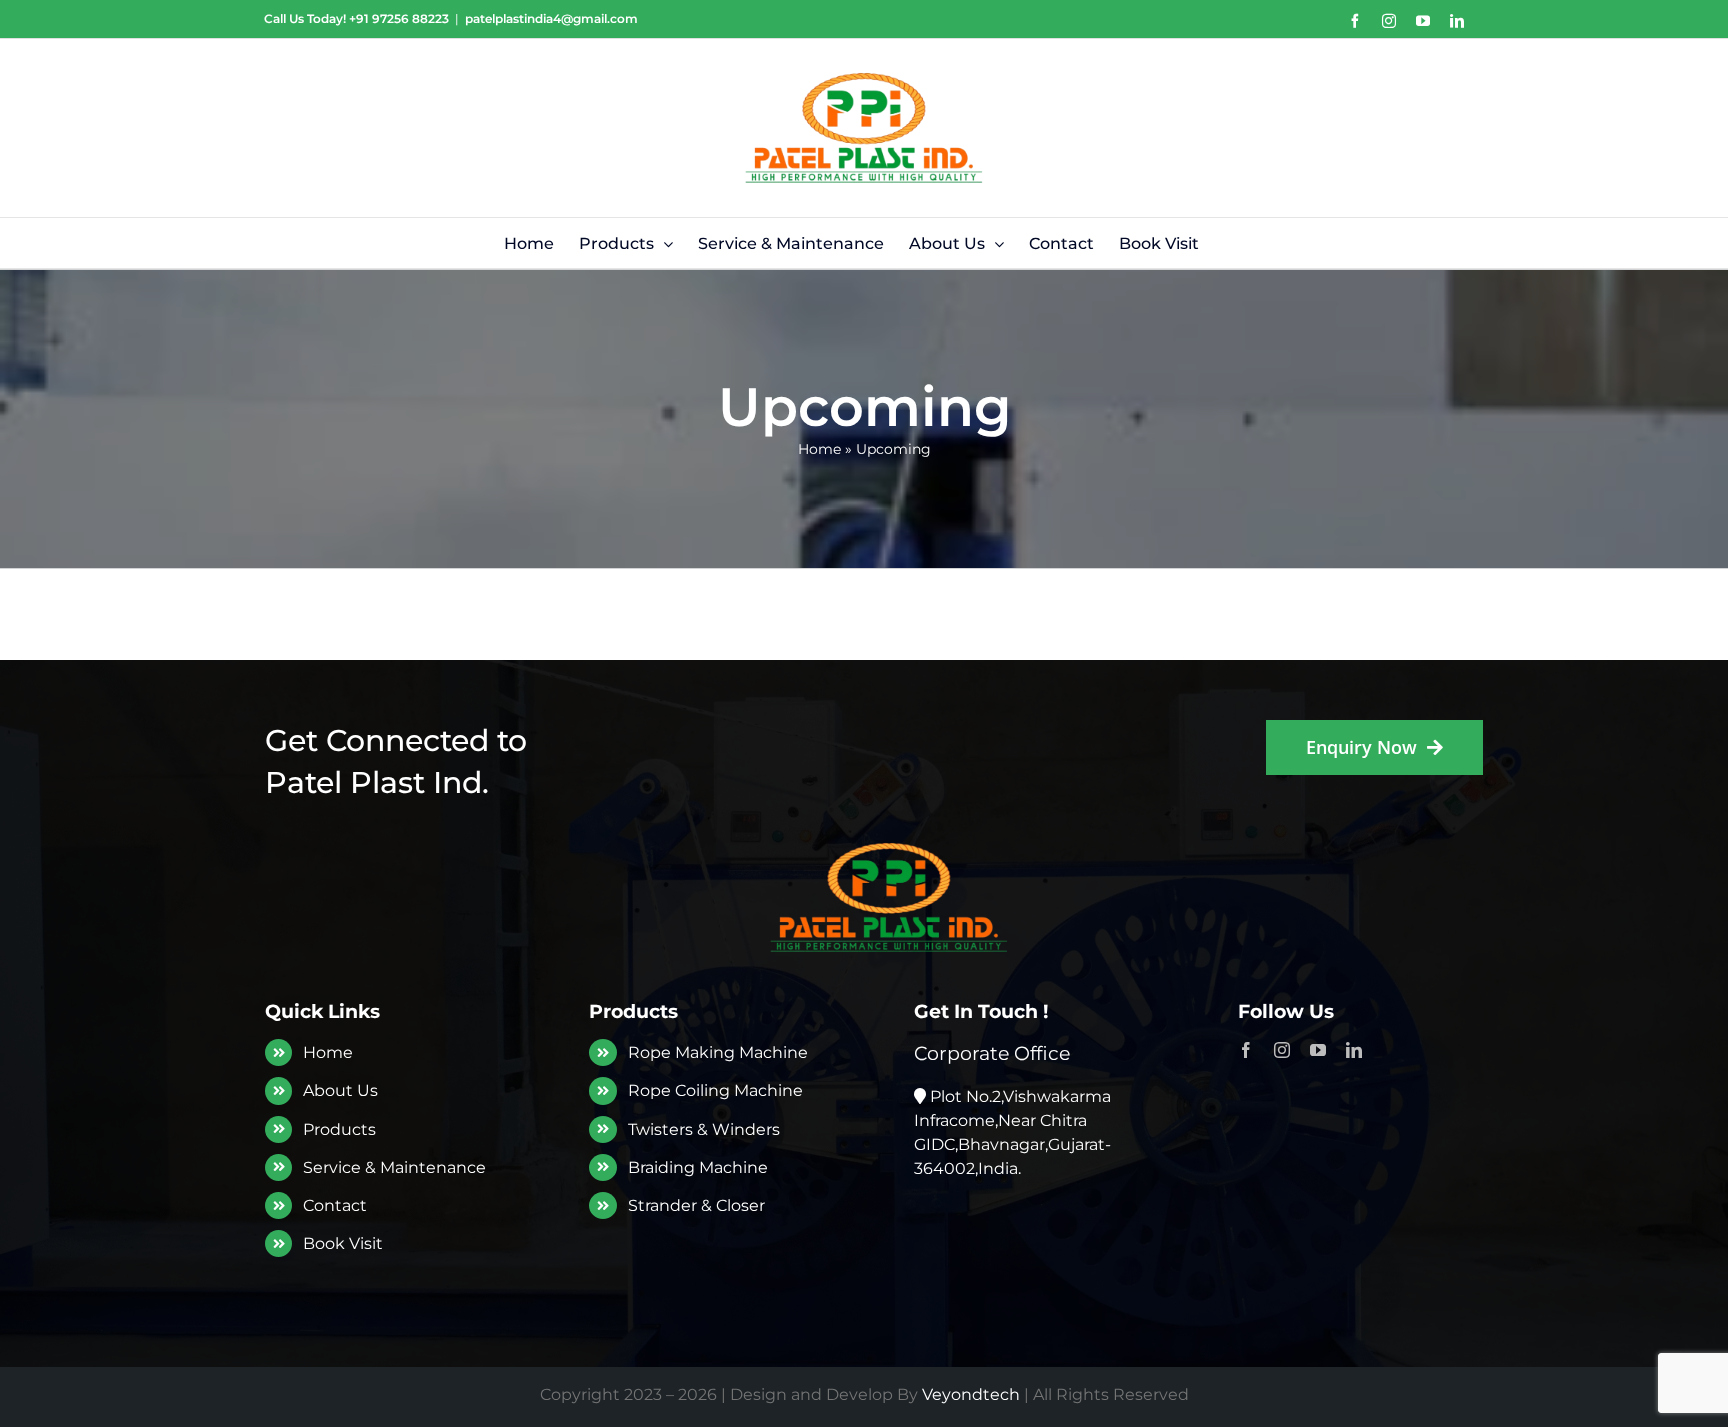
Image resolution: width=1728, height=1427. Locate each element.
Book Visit (343, 1243)
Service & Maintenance (394, 1167)
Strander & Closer (696, 1205)
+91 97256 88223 (399, 18)
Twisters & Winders (704, 1129)
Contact (335, 1205)
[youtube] (1318, 1050)
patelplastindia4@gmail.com (551, 18)
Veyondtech (971, 1394)
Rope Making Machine (718, 1052)
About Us (340, 1090)
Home (819, 449)
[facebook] (1246, 1050)
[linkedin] (1354, 1050)
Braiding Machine (698, 1167)
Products (339, 1129)
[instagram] (1282, 1050)
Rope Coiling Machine (715, 1090)
